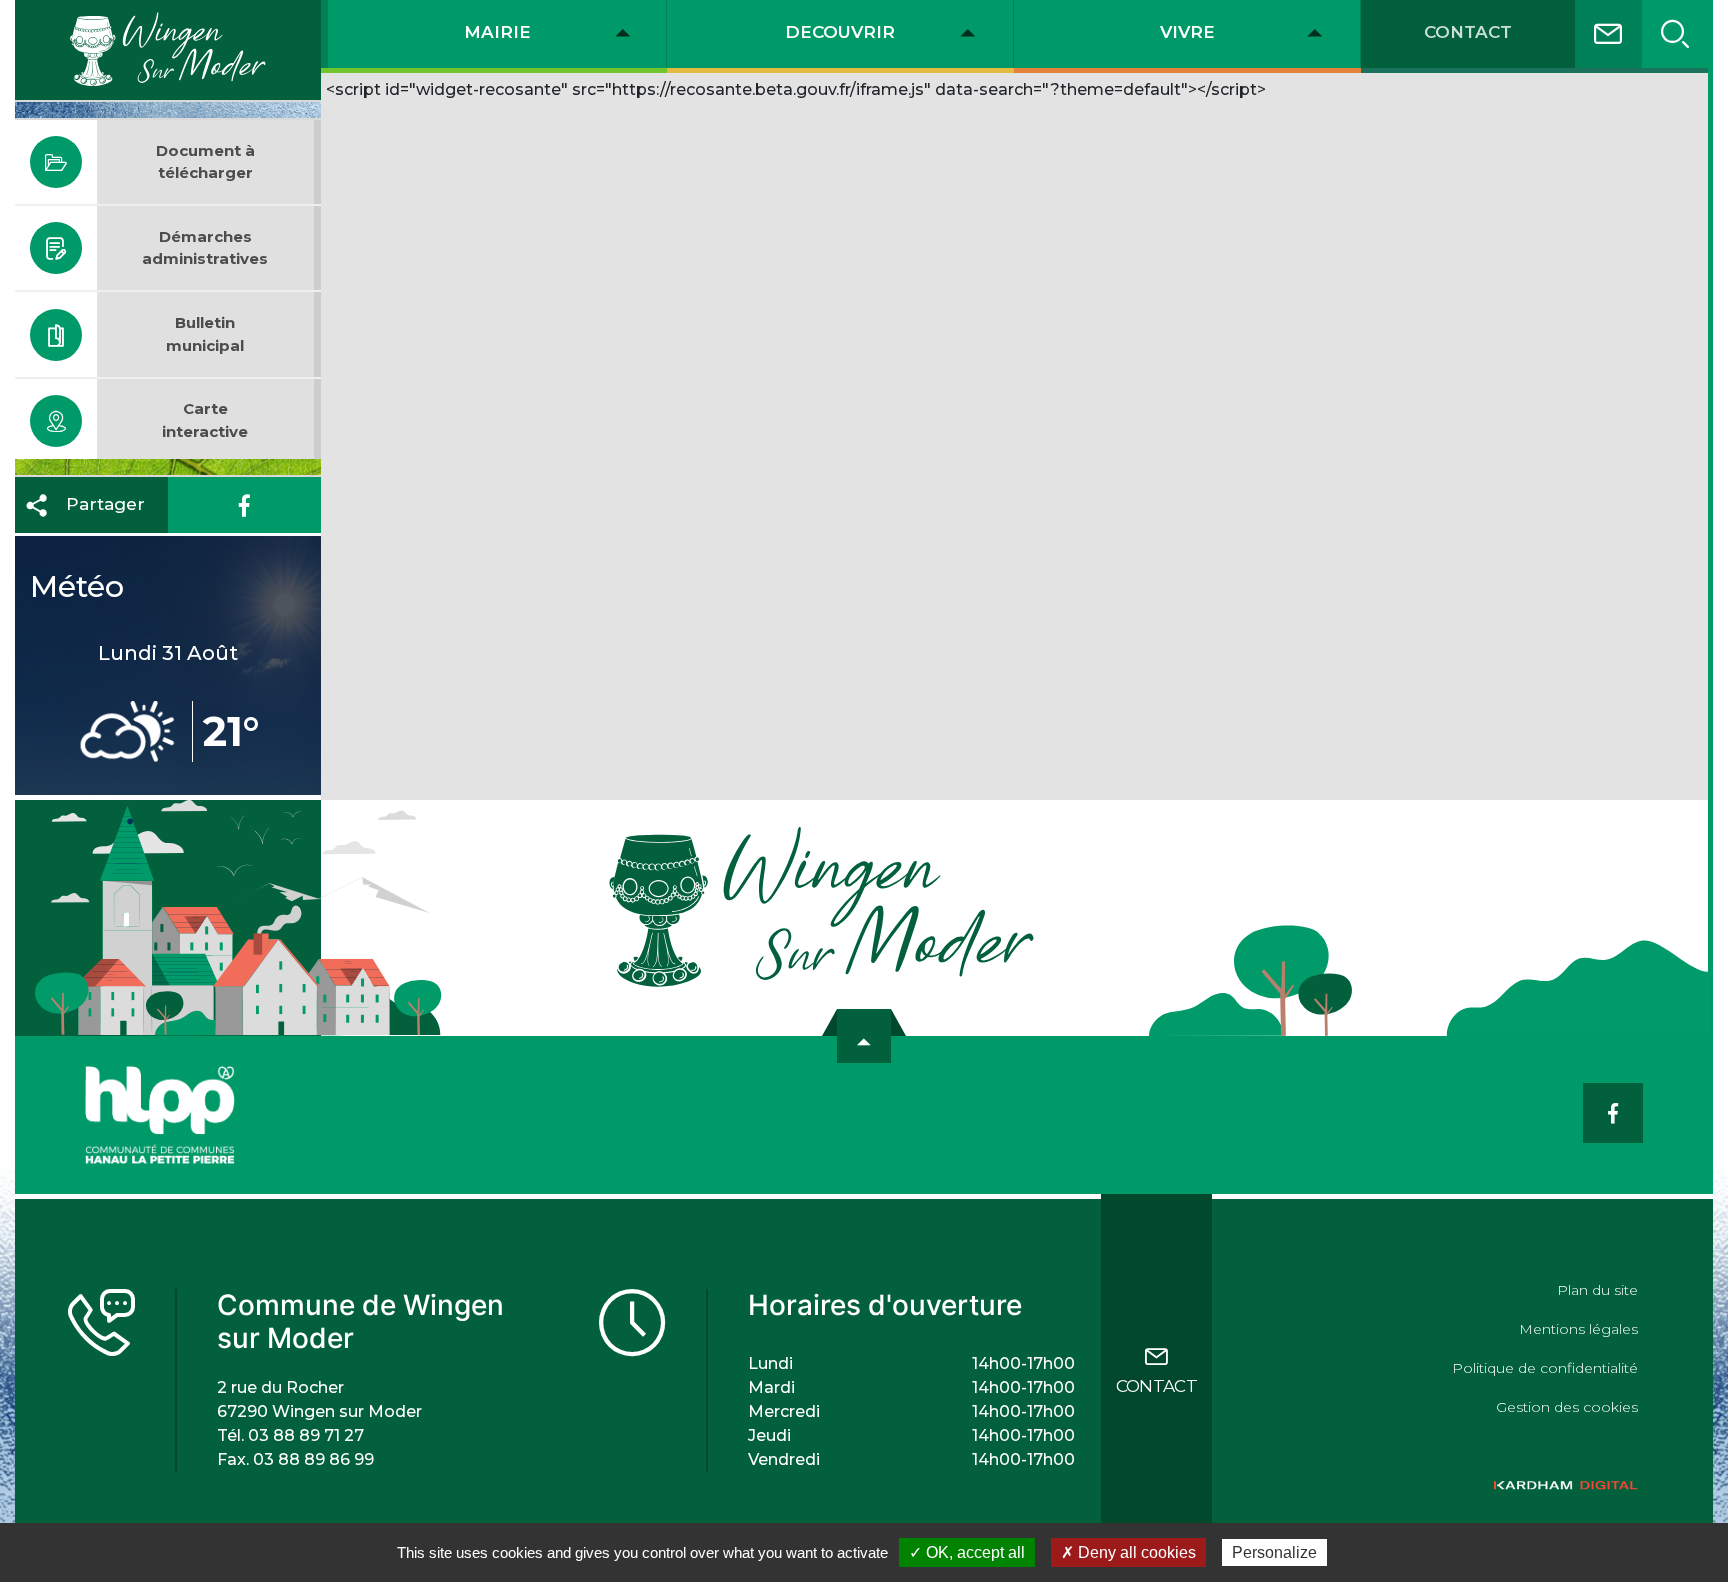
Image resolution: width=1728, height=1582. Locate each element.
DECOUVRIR (840, 32)
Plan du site (1597, 1290)
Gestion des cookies (1567, 1407)
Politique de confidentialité (1545, 1368)
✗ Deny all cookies (1128, 1552)
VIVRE (1187, 32)
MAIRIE (497, 32)
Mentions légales (1578, 1329)
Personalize (1274, 1552)
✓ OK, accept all (967, 1552)
